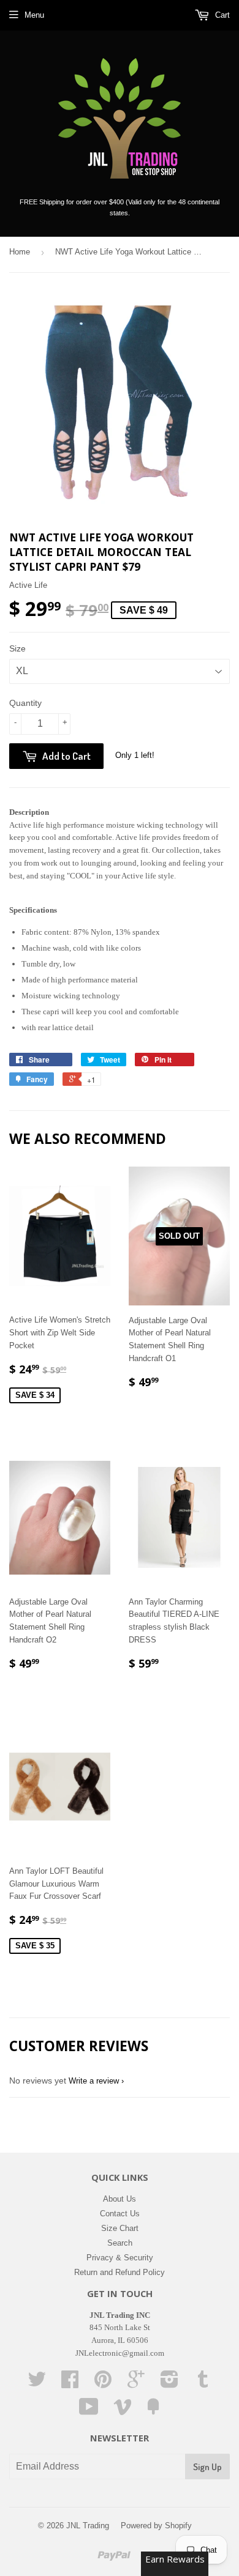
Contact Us (120, 2214)
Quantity (25, 703)
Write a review (94, 2081)
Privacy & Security (120, 2258)
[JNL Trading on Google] (136, 2384)
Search (120, 2243)
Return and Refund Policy (120, 2272)
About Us (120, 2199)
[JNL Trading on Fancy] (153, 2411)
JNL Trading (88, 2526)
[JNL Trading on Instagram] (169, 2384)
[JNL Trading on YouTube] (89, 2411)
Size (17, 648)
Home (20, 252)
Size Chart (120, 2228)
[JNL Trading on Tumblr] (203, 2384)
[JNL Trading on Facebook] (70, 2384)
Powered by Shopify (156, 2526)
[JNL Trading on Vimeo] (123, 2411)
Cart (221, 15)
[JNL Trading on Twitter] (37, 2384)
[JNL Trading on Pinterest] (103, 2384)
